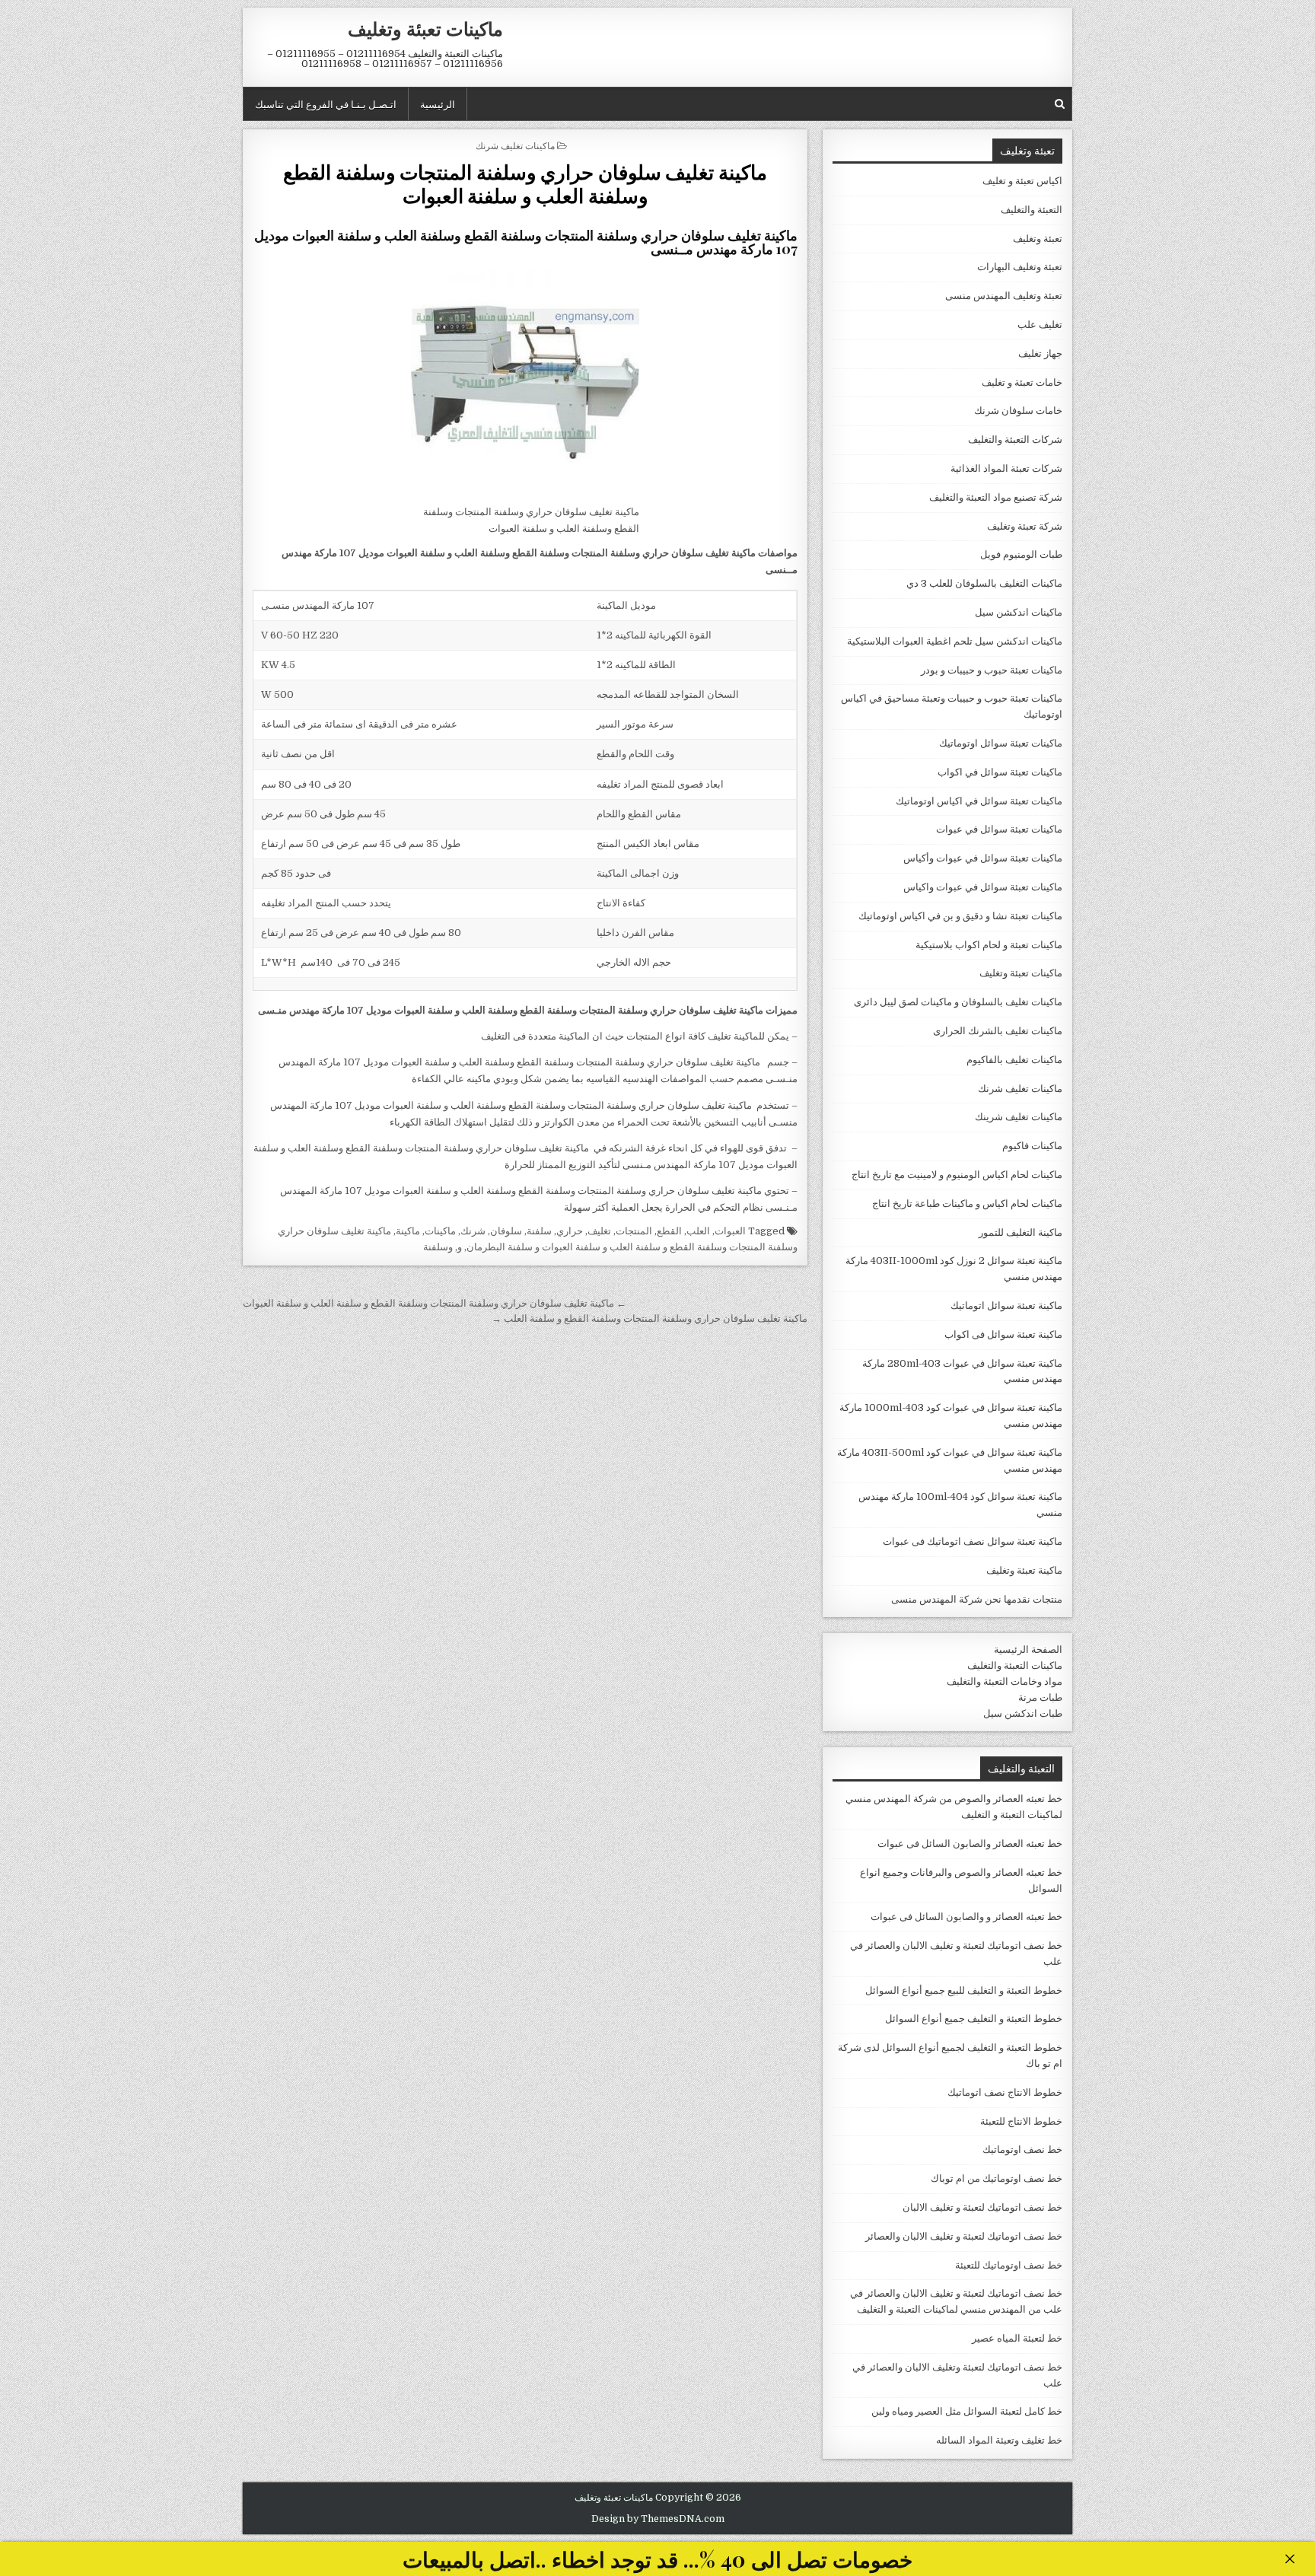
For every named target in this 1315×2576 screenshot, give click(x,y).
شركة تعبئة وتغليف (1025, 526)
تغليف (599, 1231)
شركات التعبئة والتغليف (1015, 439)
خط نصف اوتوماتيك (1022, 2149)
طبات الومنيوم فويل (1021, 554)
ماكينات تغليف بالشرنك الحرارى (998, 1031)
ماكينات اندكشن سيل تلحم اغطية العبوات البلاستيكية (955, 641)
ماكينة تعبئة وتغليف (1024, 1570)
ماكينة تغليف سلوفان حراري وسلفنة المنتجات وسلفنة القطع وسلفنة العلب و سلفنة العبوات (525, 183)
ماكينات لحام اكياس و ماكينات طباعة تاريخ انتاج (967, 1204)
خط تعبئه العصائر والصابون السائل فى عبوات (970, 1844)
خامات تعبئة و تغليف (1022, 382)
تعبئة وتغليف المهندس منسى (1004, 296)
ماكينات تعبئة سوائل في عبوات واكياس (983, 887)
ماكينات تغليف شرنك (515, 145)
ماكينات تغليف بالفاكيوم (1014, 1060)
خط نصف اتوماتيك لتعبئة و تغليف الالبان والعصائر (964, 2236)
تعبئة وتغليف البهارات (1020, 267)
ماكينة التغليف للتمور (1020, 1232)
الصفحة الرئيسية (1028, 1649)
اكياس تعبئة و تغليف (1022, 181)
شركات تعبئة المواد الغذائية (1006, 468)
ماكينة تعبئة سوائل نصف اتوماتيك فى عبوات (973, 1541)
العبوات (730, 1231)
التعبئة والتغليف (1032, 210)
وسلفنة (438, 1247)
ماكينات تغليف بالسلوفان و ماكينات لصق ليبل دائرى (958, 1002)
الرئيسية (438, 103)
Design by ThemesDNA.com (658, 2519)
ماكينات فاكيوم (1032, 1146)
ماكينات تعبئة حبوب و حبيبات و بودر (992, 670)
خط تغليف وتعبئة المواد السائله (999, 2440)
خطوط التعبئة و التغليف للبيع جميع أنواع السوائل (964, 1990)
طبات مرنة (1040, 1697)
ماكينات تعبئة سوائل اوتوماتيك (1001, 743)
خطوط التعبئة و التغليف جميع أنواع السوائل (974, 2019)
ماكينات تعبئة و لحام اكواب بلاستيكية (989, 945)
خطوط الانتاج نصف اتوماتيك (1005, 2092)
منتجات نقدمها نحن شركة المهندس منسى (977, 1599)
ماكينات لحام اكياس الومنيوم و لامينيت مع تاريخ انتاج (957, 1175)
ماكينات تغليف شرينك (1019, 1117)
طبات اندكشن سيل (1023, 1713)
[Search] (1060, 104)
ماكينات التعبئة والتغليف (1015, 1665)
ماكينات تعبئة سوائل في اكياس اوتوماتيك (979, 801)
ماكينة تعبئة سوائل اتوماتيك (1006, 1306)
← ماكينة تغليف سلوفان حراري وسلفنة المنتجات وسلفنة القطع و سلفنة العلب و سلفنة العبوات (435, 1303)
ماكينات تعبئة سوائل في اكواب (1000, 772)
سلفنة (539, 1231)
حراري (570, 1231)
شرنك (473, 1231)
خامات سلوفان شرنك (1018, 411)
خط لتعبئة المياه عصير (1017, 2338)
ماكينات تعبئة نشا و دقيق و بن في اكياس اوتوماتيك (960, 916)
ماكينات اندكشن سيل (1019, 612)
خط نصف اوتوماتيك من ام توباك (997, 2178)
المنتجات (634, 1231)
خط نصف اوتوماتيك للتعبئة (1009, 2265)
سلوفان (506, 1231)
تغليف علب (1040, 325)
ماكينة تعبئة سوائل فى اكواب (1003, 1334)
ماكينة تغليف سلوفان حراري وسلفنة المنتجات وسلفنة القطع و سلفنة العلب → (650, 1318)
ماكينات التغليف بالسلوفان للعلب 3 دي (984, 583)
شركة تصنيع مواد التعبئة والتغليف (996, 497)
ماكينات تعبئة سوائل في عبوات (999, 829)
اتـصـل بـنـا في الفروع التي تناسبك (326, 103)
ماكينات (440, 1231)
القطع (669, 1231)
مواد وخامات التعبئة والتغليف (1005, 1681)
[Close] (1290, 2559)
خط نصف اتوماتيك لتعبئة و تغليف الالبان (982, 2207)
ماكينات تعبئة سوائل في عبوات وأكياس (983, 858)
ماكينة (408, 1231)
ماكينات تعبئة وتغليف (425, 28)
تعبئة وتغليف (1038, 239)
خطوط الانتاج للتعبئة (1021, 2121)
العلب (698, 1231)
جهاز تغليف (1040, 353)
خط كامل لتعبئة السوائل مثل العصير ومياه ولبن (967, 2411)
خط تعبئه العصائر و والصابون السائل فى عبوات (966, 1917)
